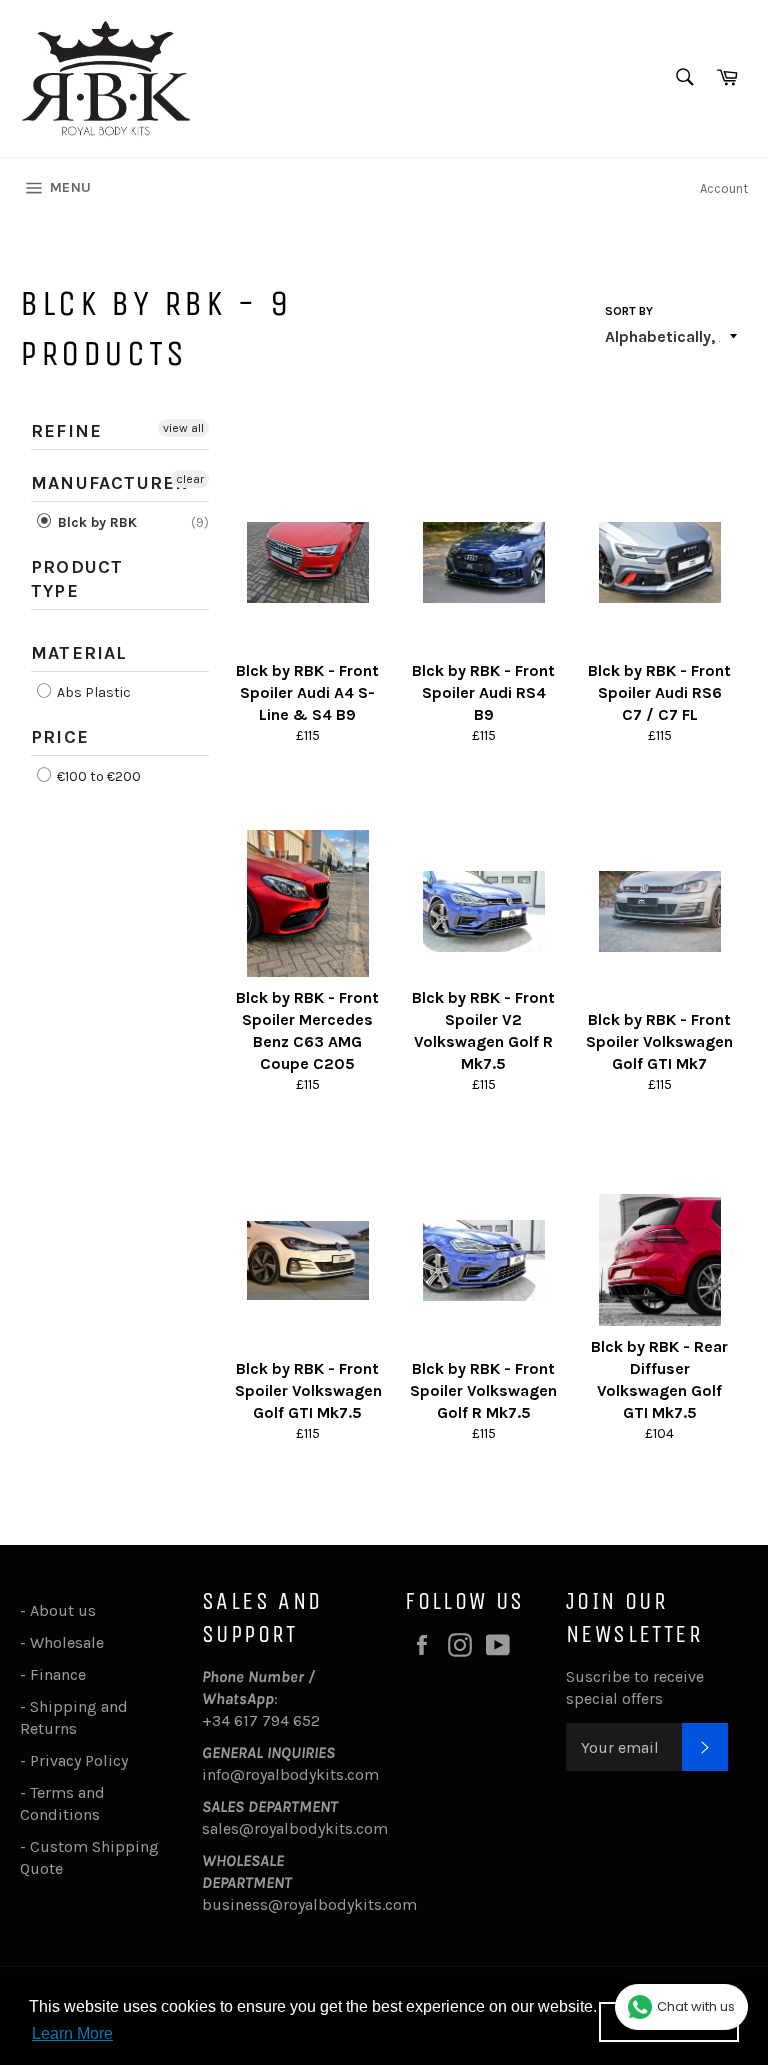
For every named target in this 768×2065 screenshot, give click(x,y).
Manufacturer (109, 483)
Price (60, 737)
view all (183, 428)
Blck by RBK (95, 522)
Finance (58, 1674)
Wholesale (71, 1642)
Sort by (629, 311)
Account (724, 188)
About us (63, 1610)
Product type (77, 579)
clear (190, 479)
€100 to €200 (97, 776)
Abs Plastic (92, 692)
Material (79, 653)
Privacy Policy (79, 1760)
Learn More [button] (72, 2033)
